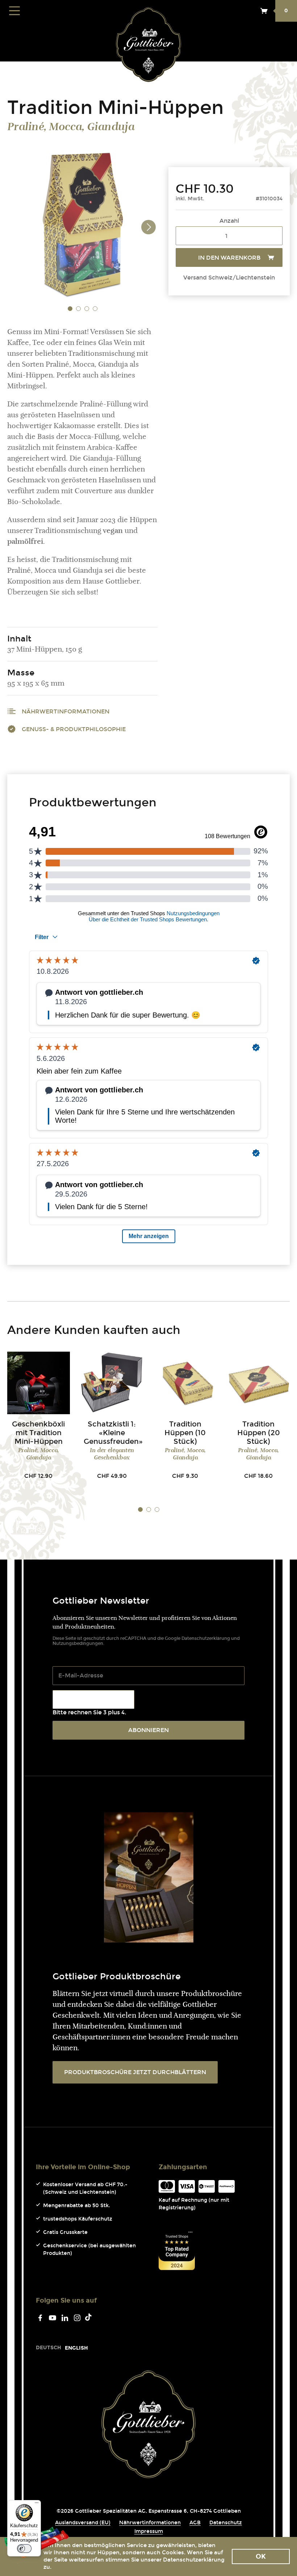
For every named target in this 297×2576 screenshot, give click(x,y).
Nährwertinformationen (66, 711)
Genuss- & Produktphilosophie (74, 729)
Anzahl (229, 221)
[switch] (24, 2549)
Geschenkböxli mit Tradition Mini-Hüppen (38, 1433)
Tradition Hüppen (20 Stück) (259, 1433)
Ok (261, 2556)
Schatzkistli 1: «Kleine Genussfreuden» (113, 1433)
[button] (70, 308)
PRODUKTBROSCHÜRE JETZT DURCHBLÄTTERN (135, 2072)
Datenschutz (226, 2523)
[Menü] (37, 2504)
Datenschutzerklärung (206, 1638)
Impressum (149, 2531)
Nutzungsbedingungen (78, 1643)
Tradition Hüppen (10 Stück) (185, 1433)
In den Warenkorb (229, 258)
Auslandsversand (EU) (83, 2523)
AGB (195, 2523)
